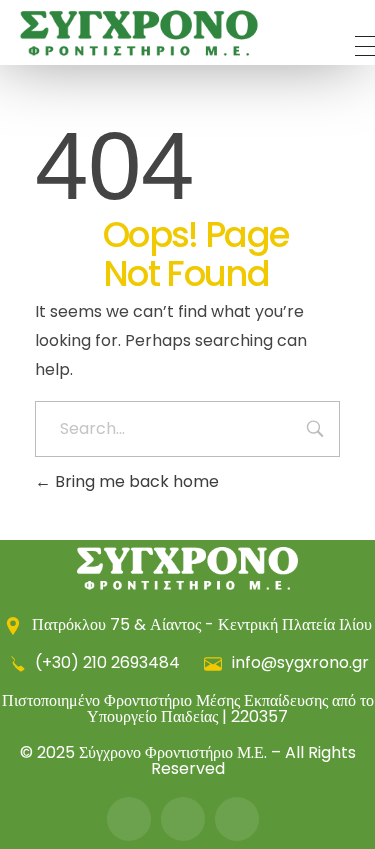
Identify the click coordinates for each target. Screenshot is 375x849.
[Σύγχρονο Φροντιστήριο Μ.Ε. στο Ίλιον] (139, 33)
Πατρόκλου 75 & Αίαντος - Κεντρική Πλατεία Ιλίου (200, 624)
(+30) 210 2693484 (107, 662)
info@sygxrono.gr (298, 662)
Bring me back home (135, 481)
